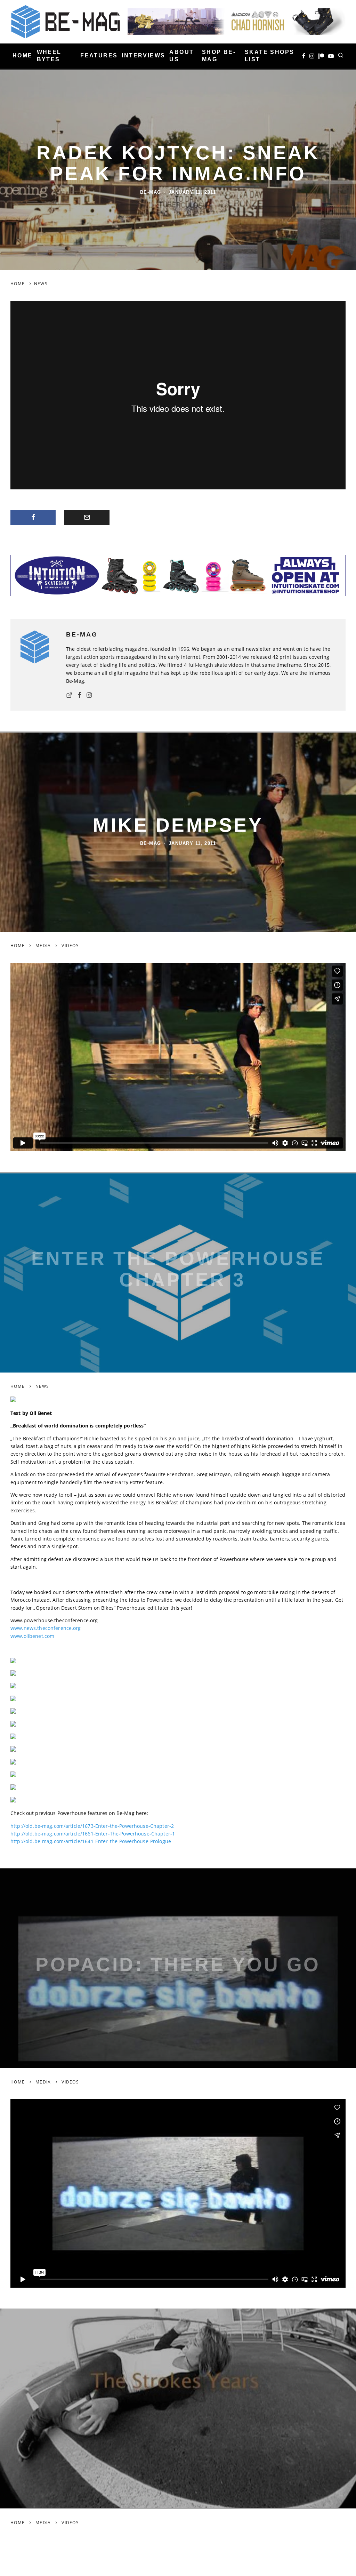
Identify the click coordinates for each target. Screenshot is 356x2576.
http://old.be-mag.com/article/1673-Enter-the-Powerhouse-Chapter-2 (92, 1826)
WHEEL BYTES (49, 56)
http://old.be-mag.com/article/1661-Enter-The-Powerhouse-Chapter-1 (93, 1834)
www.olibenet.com (32, 1636)
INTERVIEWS (143, 55)
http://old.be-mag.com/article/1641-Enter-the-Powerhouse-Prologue (91, 1841)
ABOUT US (181, 56)
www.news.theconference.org (46, 1628)
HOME (23, 55)
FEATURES (99, 55)
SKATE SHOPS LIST (269, 56)
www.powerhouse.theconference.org (54, 1620)
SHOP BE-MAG (219, 56)
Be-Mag (151, 192)
